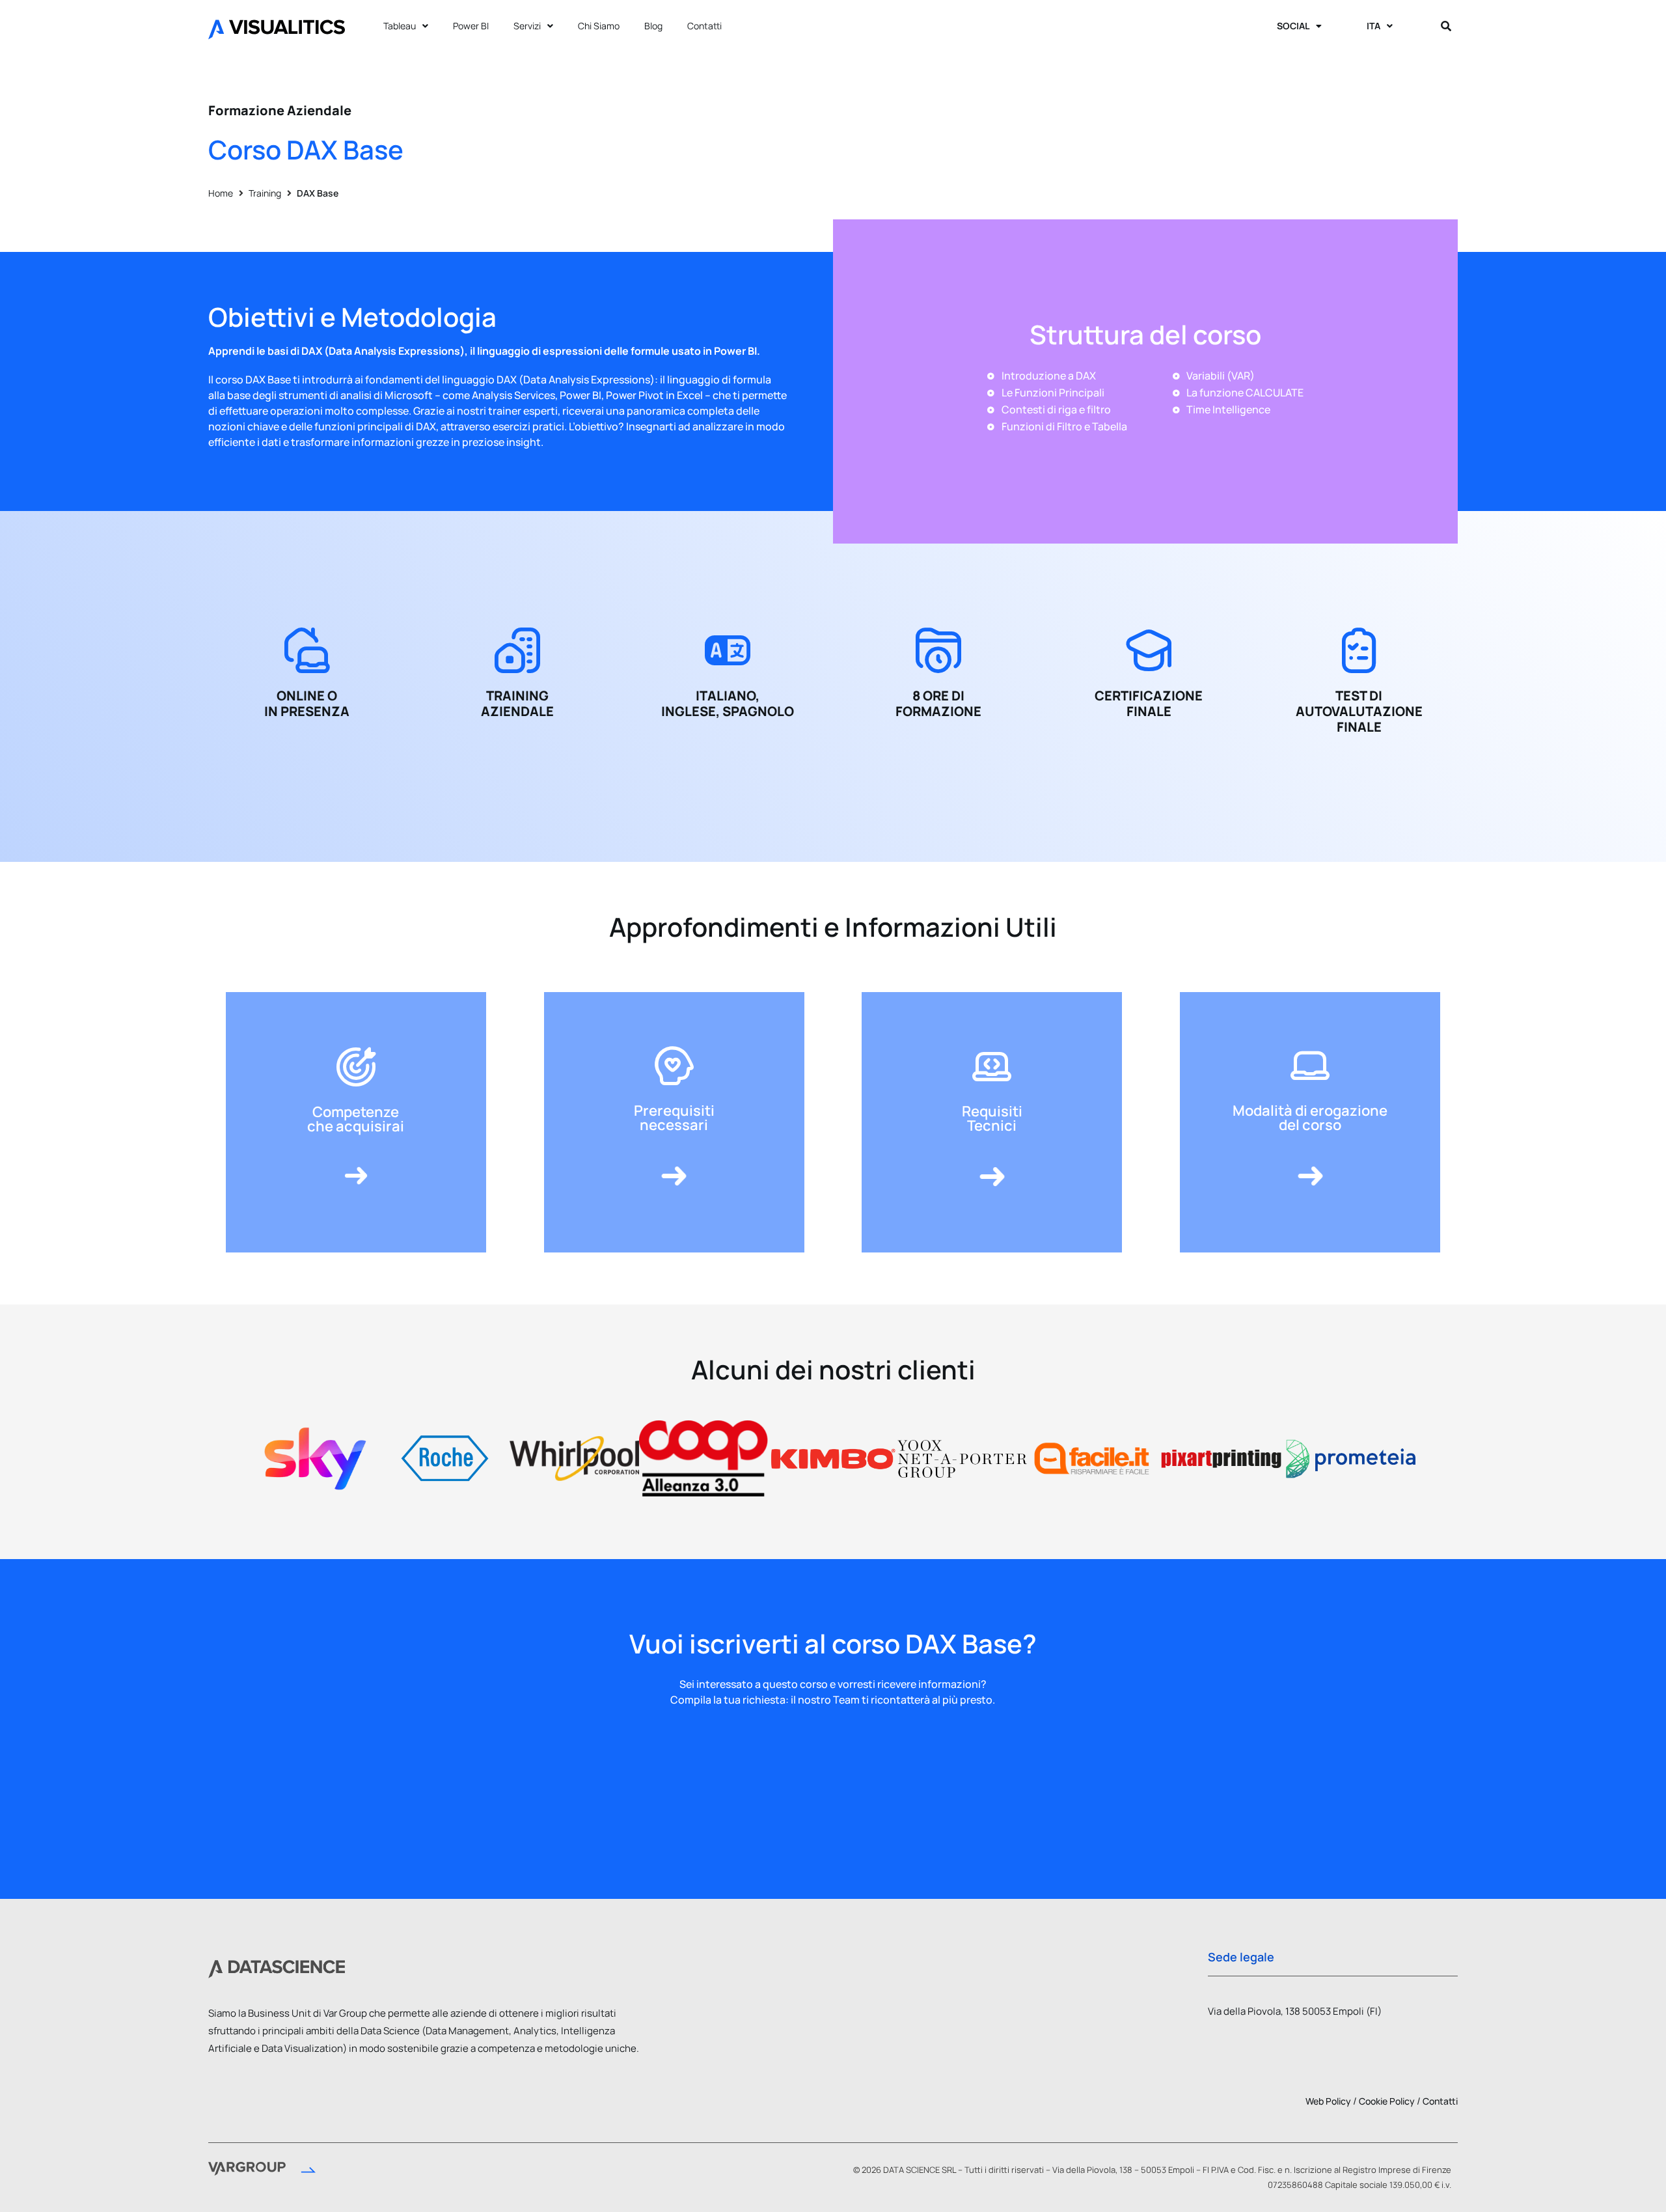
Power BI (471, 26)
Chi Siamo (599, 26)
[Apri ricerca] (1446, 26)
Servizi (527, 26)
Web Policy (1328, 2101)
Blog (653, 26)
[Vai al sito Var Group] (262, 2171)
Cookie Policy (1387, 2101)
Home (221, 193)
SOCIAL (1293, 26)
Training (265, 193)
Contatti (704, 26)
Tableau (400, 26)
